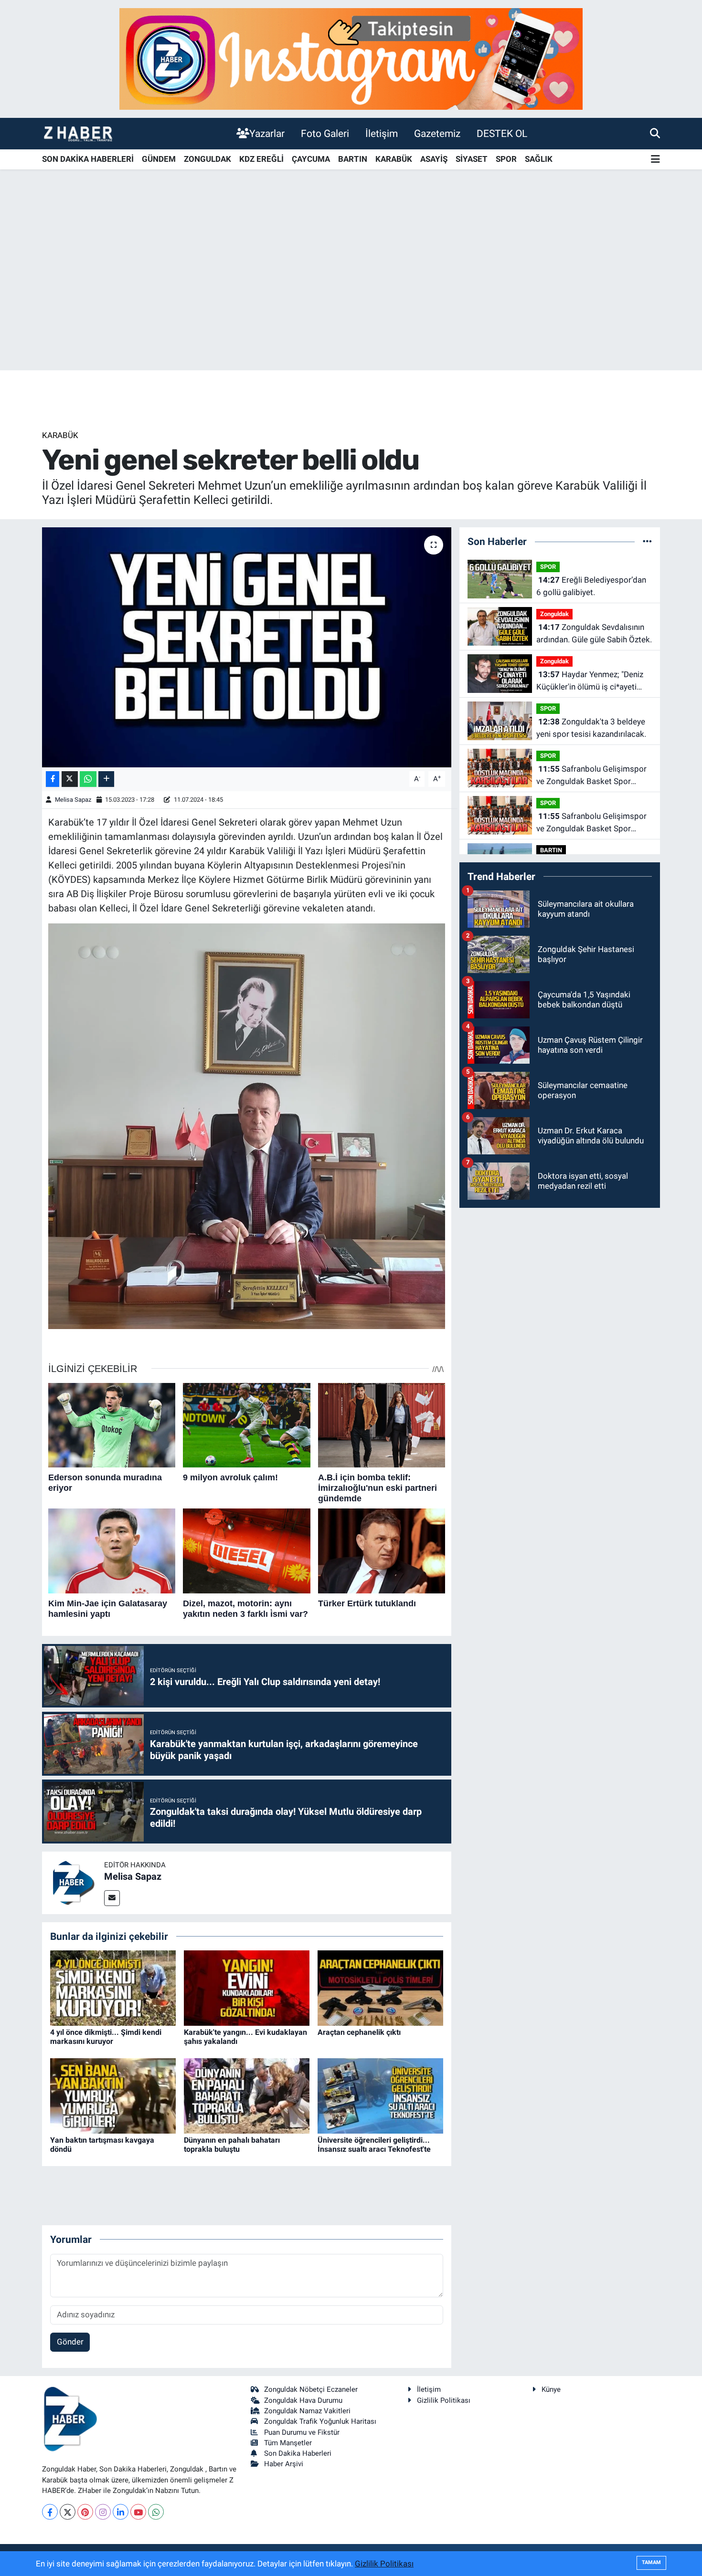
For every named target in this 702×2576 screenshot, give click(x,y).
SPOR (506, 159)
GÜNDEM (159, 159)
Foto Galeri (325, 133)
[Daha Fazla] (106, 779)
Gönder (70, 2342)
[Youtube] (138, 2512)
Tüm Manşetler (288, 2443)
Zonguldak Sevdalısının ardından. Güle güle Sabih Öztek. (594, 633)
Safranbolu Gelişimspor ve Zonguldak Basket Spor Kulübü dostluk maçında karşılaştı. (591, 776)
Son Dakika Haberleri (298, 2453)
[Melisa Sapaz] (73, 1882)
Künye (551, 2389)
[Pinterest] (85, 2512)
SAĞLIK (539, 159)
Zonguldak (554, 614)
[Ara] (655, 133)
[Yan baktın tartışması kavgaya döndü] (113, 2095)
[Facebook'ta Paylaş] (53, 779)
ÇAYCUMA (311, 159)
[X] (68, 2512)
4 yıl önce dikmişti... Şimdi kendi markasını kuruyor (106, 2037)
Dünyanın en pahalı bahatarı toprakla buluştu (232, 2145)
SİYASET (472, 159)
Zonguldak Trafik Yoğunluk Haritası (320, 2421)
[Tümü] (647, 541)
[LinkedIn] (121, 2512)
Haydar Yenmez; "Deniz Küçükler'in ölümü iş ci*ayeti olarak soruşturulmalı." (590, 681)
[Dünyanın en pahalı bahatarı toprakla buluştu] (247, 2095)
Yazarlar (267, 133)
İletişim (382, 133)
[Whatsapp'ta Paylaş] (88, 779)
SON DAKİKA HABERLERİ (88, 159)
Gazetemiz (437, 133)
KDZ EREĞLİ (261, 159)
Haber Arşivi (284, 2464)
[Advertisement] (351, 295)
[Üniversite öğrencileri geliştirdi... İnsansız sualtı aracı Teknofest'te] (380, 2095)
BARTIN (353, 159)
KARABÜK (394, 159)
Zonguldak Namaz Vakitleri (307, 2411)
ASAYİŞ (434, 159)
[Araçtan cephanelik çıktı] (380, 1988)
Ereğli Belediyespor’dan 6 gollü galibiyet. (591, 586)
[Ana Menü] (655, 160)
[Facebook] (50, 2512)
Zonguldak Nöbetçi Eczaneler (311, 2389)
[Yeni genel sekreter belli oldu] (247, 647)
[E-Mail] (112, 1898)
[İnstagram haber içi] (351, 58)
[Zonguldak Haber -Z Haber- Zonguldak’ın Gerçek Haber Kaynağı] (78, 133)
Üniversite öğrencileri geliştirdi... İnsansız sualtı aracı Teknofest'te (374, 2145)
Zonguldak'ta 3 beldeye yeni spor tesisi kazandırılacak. (591, 728)
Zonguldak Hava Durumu (303, 2400)
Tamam (651, 2562)
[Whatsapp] (156, 2512)
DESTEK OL (502, 133)
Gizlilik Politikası (444, 2400)
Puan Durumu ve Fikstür (302, 2432)
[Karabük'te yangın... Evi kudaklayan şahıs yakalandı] (247, 1988)
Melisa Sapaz (73, 800)
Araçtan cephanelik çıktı (359, 2032)
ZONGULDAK (207, 159)
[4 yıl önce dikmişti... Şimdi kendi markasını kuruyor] (113, 1988)
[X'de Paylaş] (70, 779)
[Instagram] (103, 2512)
